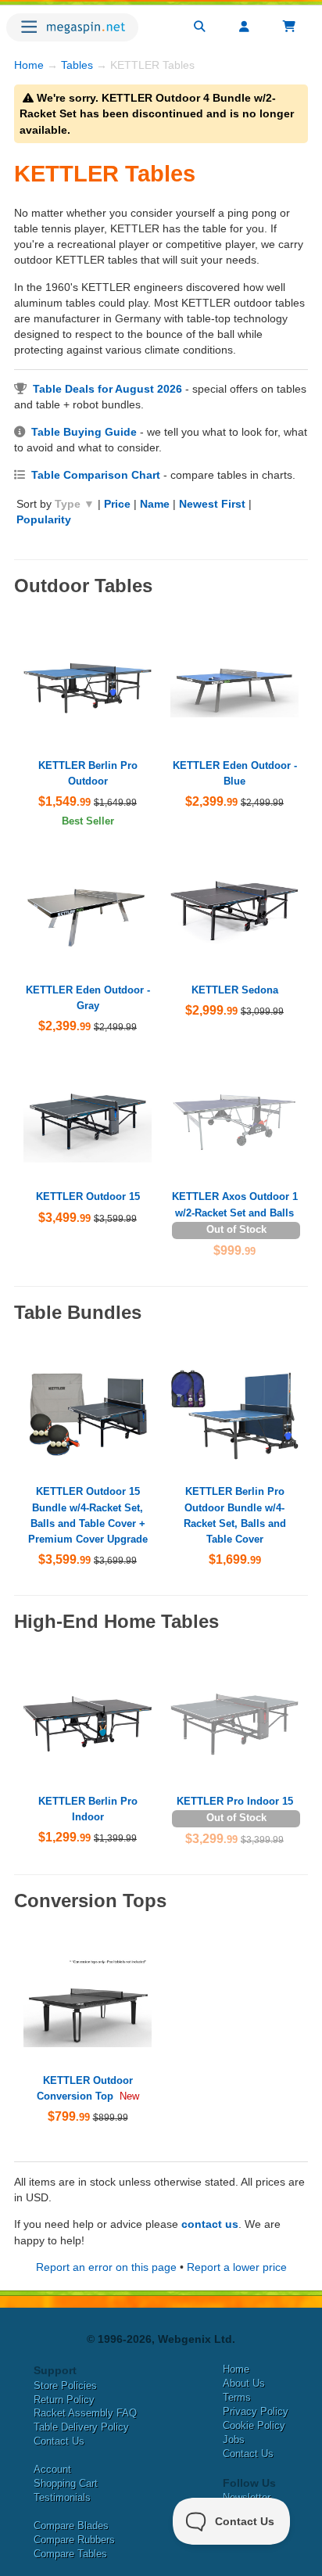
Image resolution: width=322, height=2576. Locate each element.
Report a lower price (237, 2267)
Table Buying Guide (84, 432)
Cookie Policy (254, 2425)
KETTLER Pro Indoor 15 (235, 1801)
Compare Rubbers (74, 2540)
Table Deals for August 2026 (107, 389)
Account (52, 2469)
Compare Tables (70, 2554)
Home (29, 65)
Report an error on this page (106, 2267)
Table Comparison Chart (96, 475)
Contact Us (59, 2441)
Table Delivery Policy (81, 2427)
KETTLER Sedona (235, 990)
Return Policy (64, 2400)
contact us (210, 2224)
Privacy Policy (256, 2411)
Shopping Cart (66, 2483)
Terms (237, 2397)
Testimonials (62, 2497)
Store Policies (65, 2386)
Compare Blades (71, 2526)
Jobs (234, 2439)
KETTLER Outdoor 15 (88, 1196)
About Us (244, 2383)
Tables (77, 65)
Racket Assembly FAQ (85, 2413)
